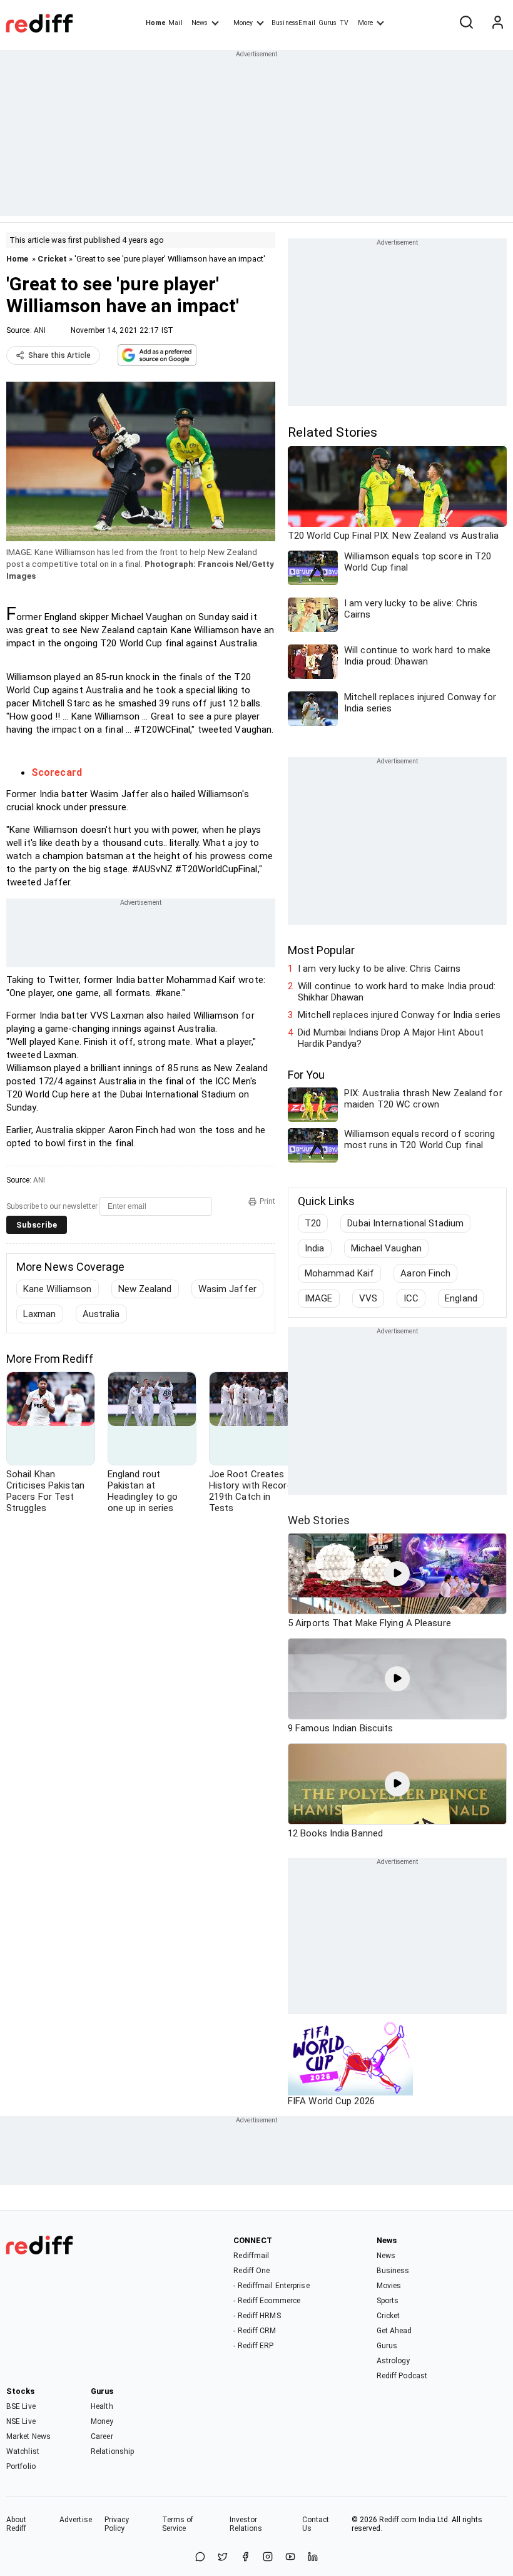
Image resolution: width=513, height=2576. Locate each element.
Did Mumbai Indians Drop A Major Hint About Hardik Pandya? (391, 1038)
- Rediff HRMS (257, 2316)
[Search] (466, 23)
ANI (40, 330)
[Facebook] (245, 2558)
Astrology (394, 2361)
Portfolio (21, 2467)
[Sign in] (497, 23)
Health (102, 2406)
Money (243, 23)
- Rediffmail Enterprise (271, 2286)
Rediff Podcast (402, 2376)
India (315, 1248)
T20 (313, 1223)
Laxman (40, 1314)
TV (344, 23)
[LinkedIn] (313, 2558)
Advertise (76, 2520)
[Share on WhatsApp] (200, 2558)
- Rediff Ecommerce (267, 2301)
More (365, 23)
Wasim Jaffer (227, 1289)
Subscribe (37, 1225)
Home (155, 23)
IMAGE (319, 1298)
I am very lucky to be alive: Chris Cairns (379, 969)
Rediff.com (398, 2520)
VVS (368, 1298)
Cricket (52, 259)
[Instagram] (268, 2558)
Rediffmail (251, 2256)
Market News (28, 2436)
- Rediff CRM (255, 2331)
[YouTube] (290, 2558)
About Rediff (17, 2524)
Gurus (328, 23)
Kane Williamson (58, 1289)
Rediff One (251, 2271)
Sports (388, 2301)
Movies (389, 2286)
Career (102, 2436)
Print (267, 1201)
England (461, 1298)
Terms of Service (178, 2524)
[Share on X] (223, 2558)
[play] (397, 1574)
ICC (411, 1298)
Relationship (112, 2451)
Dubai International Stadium (405, 1223)
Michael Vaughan (387, 1248)
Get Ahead (394, 2331)
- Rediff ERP (253, 2346)
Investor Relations (246, 2524)
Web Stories (319, 1520)
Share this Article (59, 355)
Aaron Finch (425, 1273)
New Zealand (145, 1289)
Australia (101, 1314)
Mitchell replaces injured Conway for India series (399, 1015)
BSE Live (21, 2406)
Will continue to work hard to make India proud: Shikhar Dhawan (397, 992)
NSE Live (21, 2421)
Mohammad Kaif (339, 1273)
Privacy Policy (117, 2524)
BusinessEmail (293, 23)
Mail (175, 23)
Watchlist (23, 2451)
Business (393, 2271)
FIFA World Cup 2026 (331, 2101)
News (200, 23)
